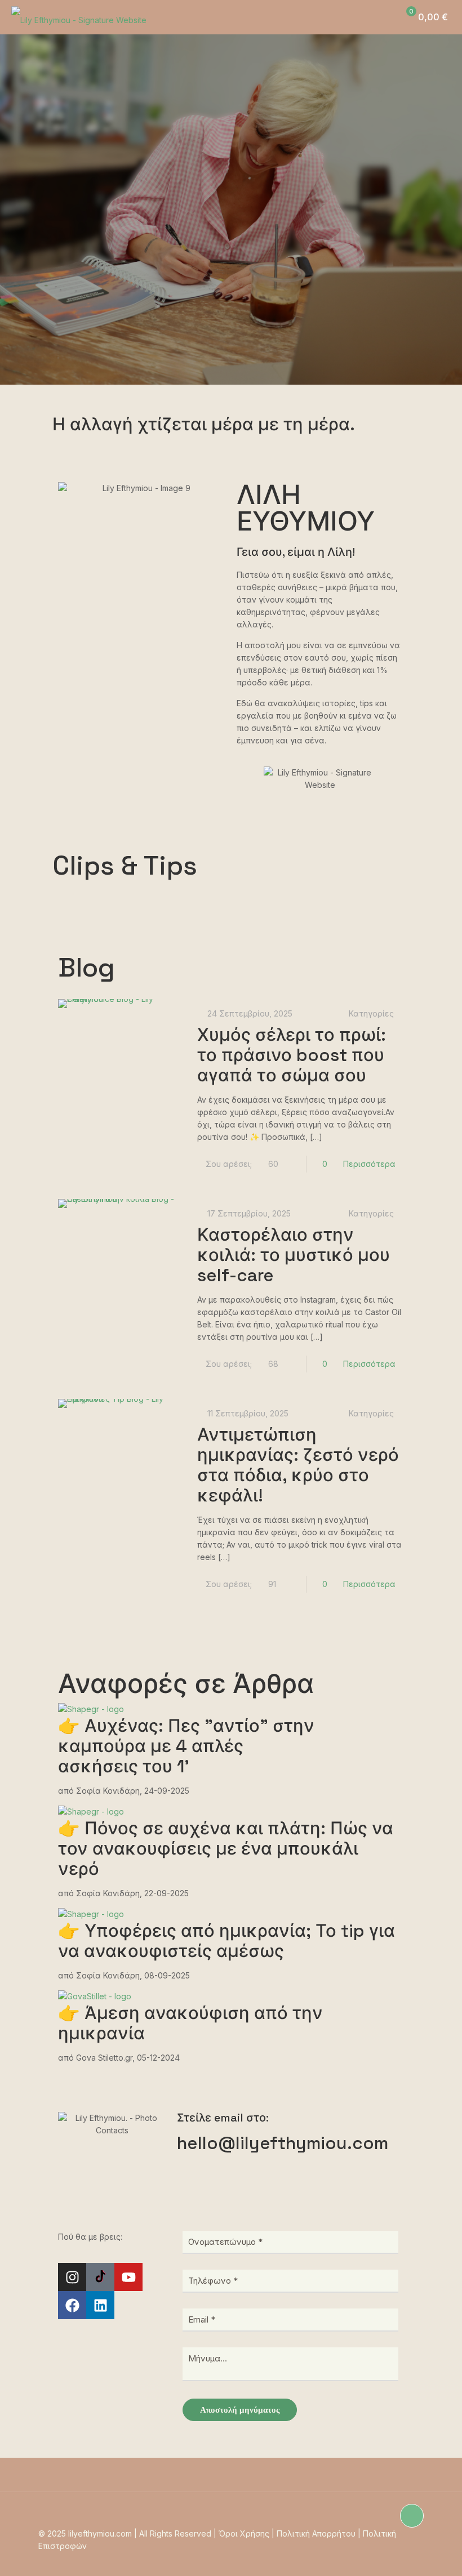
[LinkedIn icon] (408, 2558)
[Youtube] (128, 2277)
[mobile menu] (354, 17)
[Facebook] (72, 2305)
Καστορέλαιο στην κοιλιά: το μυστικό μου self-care (294, 1255)
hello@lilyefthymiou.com (283, 2143)
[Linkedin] (100, 2305)
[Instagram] (72, 2277)
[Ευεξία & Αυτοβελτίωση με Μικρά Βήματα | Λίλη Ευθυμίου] (79, 17)
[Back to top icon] (412, 2516)
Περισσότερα (369, 1164)
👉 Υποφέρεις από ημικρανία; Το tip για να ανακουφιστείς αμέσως (226, 1941)
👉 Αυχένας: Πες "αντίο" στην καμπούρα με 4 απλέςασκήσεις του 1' (186, 1746)
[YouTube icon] (385, 2558)
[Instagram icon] (361, 2558)
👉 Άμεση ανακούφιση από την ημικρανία (190, 2023)
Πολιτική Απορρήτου (316, 2533)
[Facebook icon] (396, 2558)
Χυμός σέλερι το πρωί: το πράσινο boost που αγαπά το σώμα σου (292, 1055)
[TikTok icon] (373, 2558)
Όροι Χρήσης (244, 2533)
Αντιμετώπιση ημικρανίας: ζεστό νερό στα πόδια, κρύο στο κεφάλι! (298, 1465)
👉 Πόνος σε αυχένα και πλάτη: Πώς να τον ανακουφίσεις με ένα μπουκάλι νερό (226, 1848)
